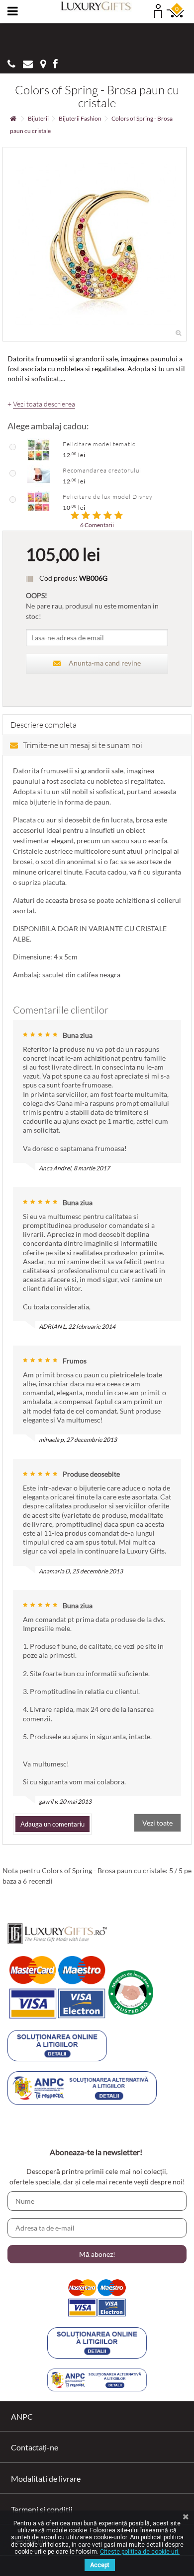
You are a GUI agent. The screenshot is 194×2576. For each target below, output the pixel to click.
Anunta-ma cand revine (105, 663)
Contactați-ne (35, 2447)
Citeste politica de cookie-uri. (140, 2552)
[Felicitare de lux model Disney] (39, 501)
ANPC (22, 2416)
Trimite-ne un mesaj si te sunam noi (83, 745)
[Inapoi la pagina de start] (13, 119)
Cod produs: (58, 578)
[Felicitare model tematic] (39, 449)
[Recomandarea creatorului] (39, 475)
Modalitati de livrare (46, 2478)
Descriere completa (44, 725)
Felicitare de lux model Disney (108, 497)
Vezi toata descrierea (44, 404)
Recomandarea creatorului (102, 470)
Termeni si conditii (42, 2509)
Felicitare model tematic (99, 444)
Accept (100, 2565)
